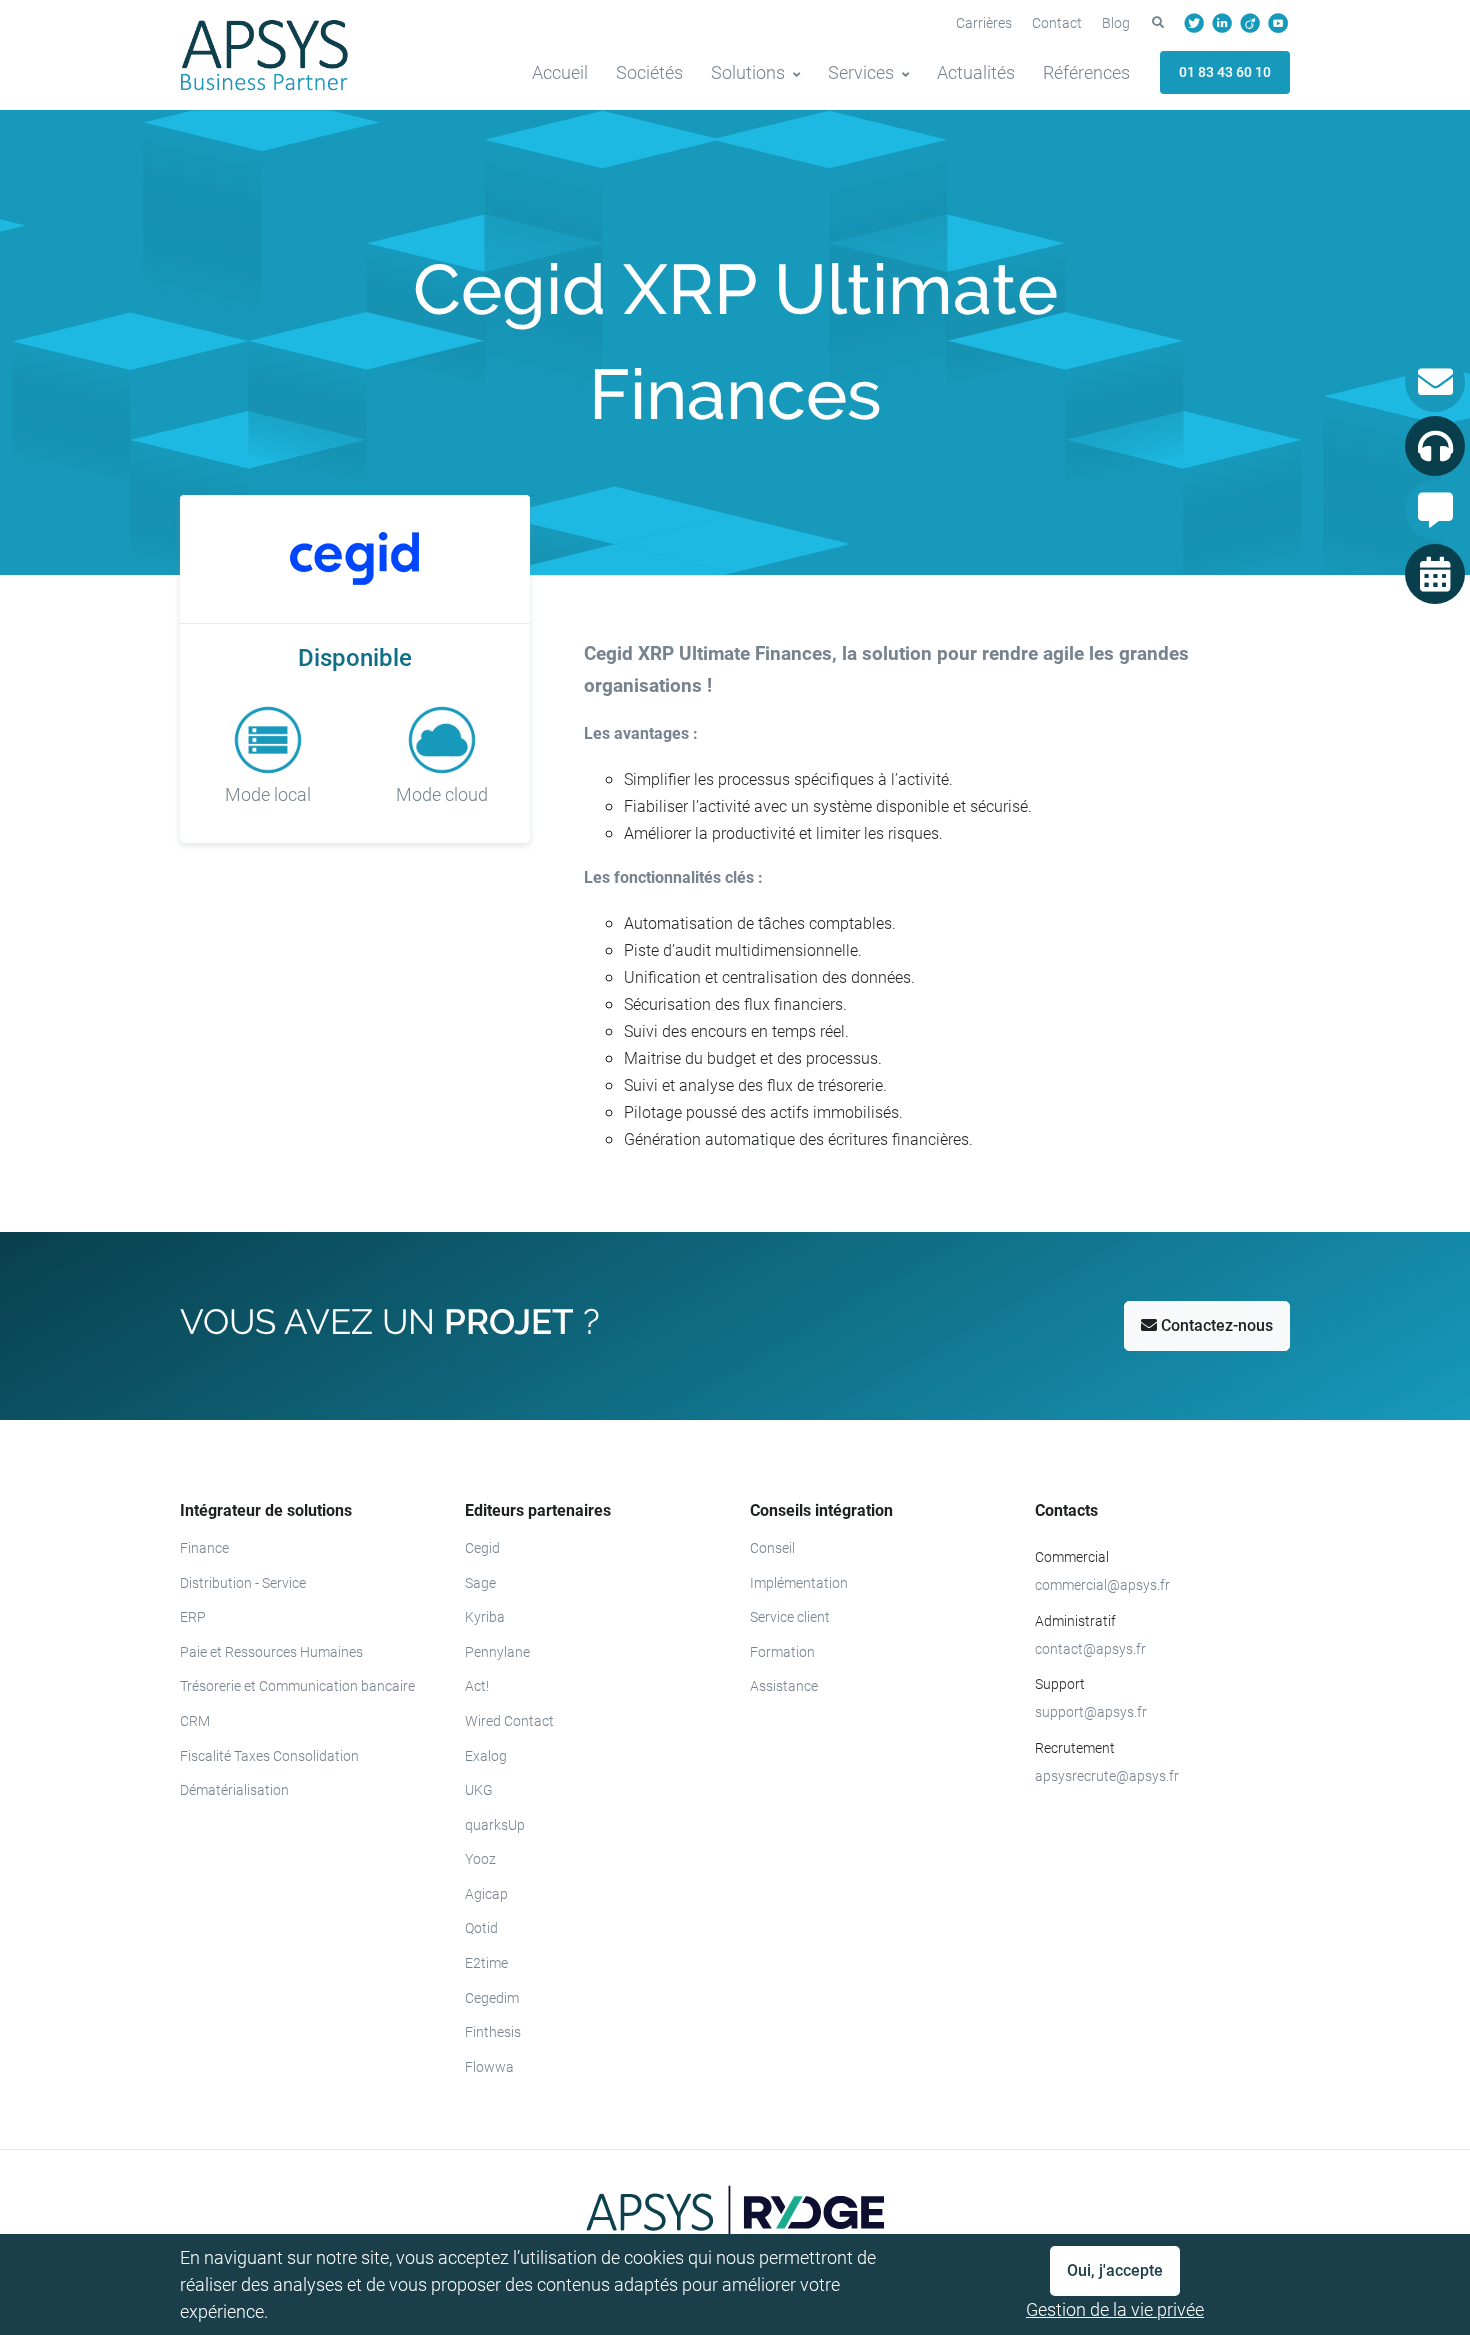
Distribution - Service (243, 1583)
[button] (1158, 23)
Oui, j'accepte (1115, 2270)
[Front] (264, 55)
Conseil (772, 1548)
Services (861, 72)
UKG (479, 1790)
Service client (790, 1617)
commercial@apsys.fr (1102, 1585)
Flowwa (489, 2067)
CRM (195, 1721)
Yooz (480, 1859)
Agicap (486, 1894)
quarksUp (495, 1825)
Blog (1116, 23)
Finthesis (493, 2032)
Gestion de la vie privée (1115, 2309)
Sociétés (649, 72)
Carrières (984, 23)
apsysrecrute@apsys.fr (1107, 1776)
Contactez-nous (1215, 1325)
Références (1086, 72)
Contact (1057, 23)
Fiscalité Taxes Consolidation (269, 1756)
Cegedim (492, 1998)
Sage (480, 1583)
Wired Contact (509, 1721)
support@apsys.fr (1091, 1712)
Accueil (560, 72)
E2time (486, 1963)
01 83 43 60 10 (1225, 72)
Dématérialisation (234, 1790)
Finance (204, 1548)
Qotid (481, 1928)
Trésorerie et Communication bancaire (297, 1686)
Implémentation (799, 1583)
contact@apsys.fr (1090, 1649)
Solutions (748, 72)
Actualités (976, 72)
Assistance (784, 1686)
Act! (477, 1686)
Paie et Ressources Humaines (271, 1652)
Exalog (486, 1756)
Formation (782, 1652)
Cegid (482, 1548)
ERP (193, 1617)
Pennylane (497, 1652)
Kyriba (485, 1617)
